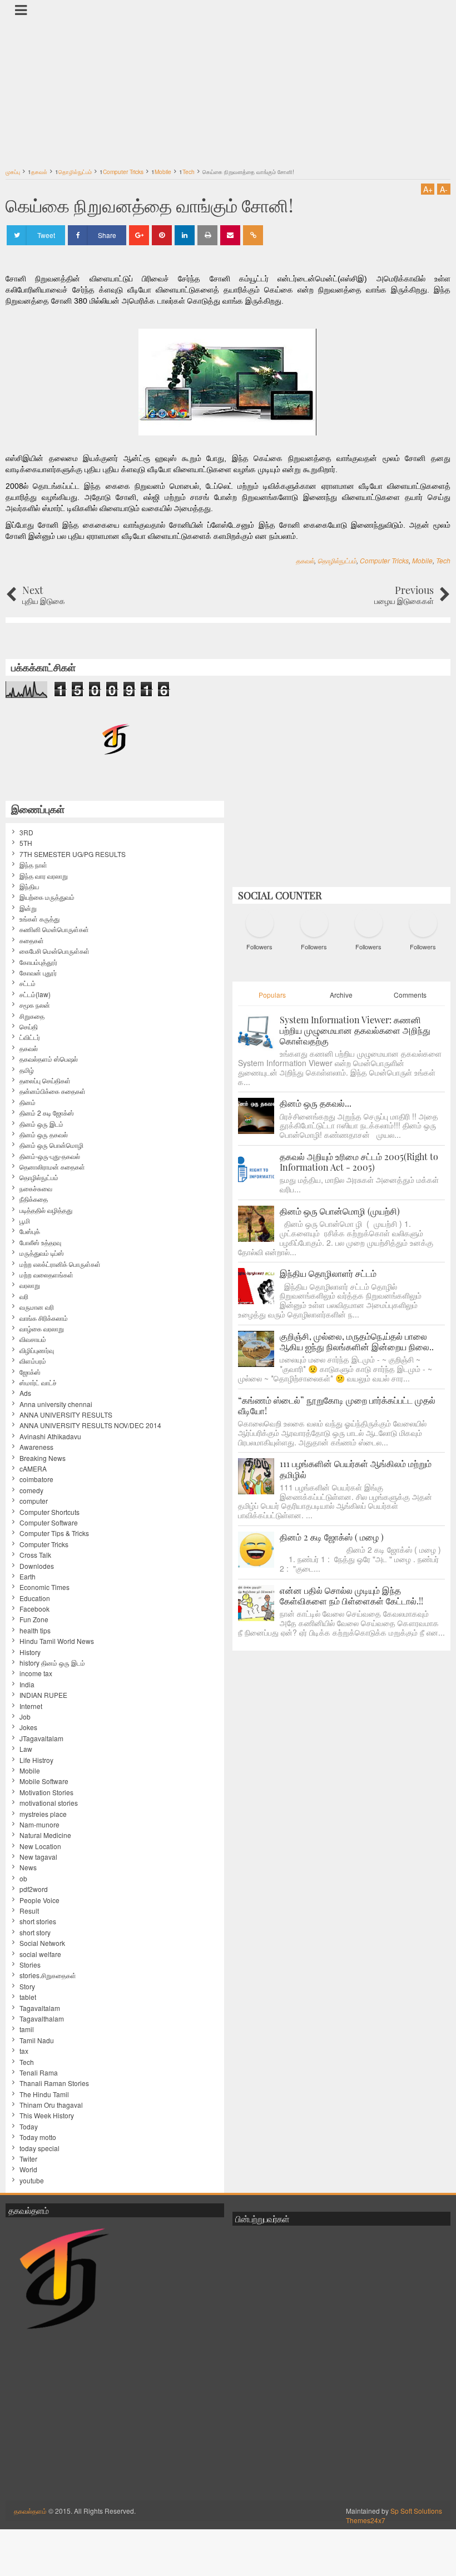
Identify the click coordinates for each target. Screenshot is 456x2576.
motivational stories (49, 1803)
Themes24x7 (366, 2520)
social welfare (40, 1954)
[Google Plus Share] (139, 235)
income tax (36, 1673)
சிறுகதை (32, 1016)
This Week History (47, 2116)
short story (35, 1933)
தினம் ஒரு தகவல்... (316, 1103)
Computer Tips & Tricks (54, 1533)
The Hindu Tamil (44, 2094)
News (28, 1867)
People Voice (39, 1900)
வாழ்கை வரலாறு (42, 1329)
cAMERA (33, 1469)
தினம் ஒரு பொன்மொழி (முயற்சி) (340, 1211)
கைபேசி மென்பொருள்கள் (54, 951)
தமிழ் (27, 1070)
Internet (31, 1706)
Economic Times (44, 1587)
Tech (443, 560)
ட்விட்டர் (30, 1037)
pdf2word (34, 1889)
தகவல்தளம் (30, 2511)
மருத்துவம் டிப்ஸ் (42, 1253)
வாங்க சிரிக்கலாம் (44, 1318)
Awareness (36, 1447)
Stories (30, 1965)
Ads (25, 1393)
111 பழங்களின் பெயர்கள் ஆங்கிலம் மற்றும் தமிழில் (356, 1469)
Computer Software (49, 1523)
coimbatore (36, 1479)
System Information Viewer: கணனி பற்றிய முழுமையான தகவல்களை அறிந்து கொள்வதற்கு (355, 1030)
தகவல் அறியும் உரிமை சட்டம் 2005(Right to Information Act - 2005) (359, 1162)
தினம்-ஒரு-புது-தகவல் (50, 1156)
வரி (24, 1296)
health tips (35, 1631)
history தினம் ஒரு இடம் (52, 1663)
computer (34, 1501)
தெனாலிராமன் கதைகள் (52, 1167)
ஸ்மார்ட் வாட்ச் (38, 1383)
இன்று (28, 908)
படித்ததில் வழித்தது (46, 1210)
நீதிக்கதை (34, 1199)
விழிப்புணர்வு (37, 1350)
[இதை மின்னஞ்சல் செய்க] (230, 235)
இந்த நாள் (33, 865)
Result (29, 1911)
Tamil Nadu (37, 2040)
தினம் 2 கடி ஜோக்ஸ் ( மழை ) (332, 1537)
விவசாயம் (33, 1339)
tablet (28, 1997)
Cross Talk (35, 1555)
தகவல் (305, 560)
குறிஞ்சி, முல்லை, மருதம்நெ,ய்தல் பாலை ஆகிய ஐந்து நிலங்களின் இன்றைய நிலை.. (357, 1341)
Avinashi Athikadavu (50, 1436)
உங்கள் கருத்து (39, 919)
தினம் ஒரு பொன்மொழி (51, 1145)
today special (39, 2148)
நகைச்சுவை (36, 1188)
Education (35, 1598)
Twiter (28, 2159)
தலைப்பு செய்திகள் (45, 1081)
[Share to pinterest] (162, 235)
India (27, 1685)
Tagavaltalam (40, 2008)
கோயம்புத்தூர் (38, 962)
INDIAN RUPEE (43, 1695)
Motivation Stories (46, 1792)
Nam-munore (39, 1825)
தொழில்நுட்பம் (337, 560)
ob (23, 1879)
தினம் (28, 1102)
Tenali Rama (39, 2073)
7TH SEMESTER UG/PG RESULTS (73, 854)
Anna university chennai (56, 1404)
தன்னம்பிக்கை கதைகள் (53, 1091)
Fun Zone (34, 1619)
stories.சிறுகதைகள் (48, 1975)
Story (27, 1987)
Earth (28, 1577)
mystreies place (43, 1814)
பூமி (25, 1221)
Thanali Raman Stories (54, 2083)
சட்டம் (28, 983)
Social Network (42, 1943)
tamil (27, 2029)
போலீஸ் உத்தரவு (40, 1242)
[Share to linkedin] (185, 235)
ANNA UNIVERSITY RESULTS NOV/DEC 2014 (90, 1425)
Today (29, 2127)
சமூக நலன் (35, 1005)
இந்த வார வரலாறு (44, 876)
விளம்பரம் (33, 1361)
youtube (32, 2181)
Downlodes (37, 1566)
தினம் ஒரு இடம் (41, 1124)
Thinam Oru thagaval (51, 2105)
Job (25, 1717)
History (30, 1652)
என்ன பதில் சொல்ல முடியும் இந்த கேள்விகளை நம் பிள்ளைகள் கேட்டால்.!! (351, 1596)
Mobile (422, 560)
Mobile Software (44, 1781)
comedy (31, 1490)
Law (26, 1749)
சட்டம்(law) (35, 994)
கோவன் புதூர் (38, 973)
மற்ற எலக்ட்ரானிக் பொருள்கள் (60, 1264)
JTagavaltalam (41, 1738)
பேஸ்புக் (30, 1231)
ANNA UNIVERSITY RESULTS (66, 1415)
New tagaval (38, 1857)
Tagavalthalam (42, 2019)
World (28, 2169)
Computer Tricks (384, 560)
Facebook (34, 1609)
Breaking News (43, 1458)
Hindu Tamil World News (57, 1641)
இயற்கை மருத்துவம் (47, 897)
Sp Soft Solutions (416, 2511)
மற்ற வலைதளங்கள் (46, 1275)
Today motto (38, 2137)
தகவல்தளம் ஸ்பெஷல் (49, 1059)
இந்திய (29, 886)
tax (24, 2051)
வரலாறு (30, 1285)
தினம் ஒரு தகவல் (44, 1135)
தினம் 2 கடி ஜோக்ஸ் (47, 1113)
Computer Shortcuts (49, 1512)
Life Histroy (36, 1760)
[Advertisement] (228, 86)
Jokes (28, 1727)
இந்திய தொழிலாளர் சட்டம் (328, 1273)
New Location (40, 1846)
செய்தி (29, 1027)
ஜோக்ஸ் (30, 1372)
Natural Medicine (45, 1835)
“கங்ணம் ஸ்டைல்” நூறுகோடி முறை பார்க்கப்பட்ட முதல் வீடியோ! (337, 1405)
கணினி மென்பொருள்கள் (54, 929)
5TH (26, 843)
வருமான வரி (37, 1307)
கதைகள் (32, 940)
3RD (26, 833)
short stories (38, 1921)
